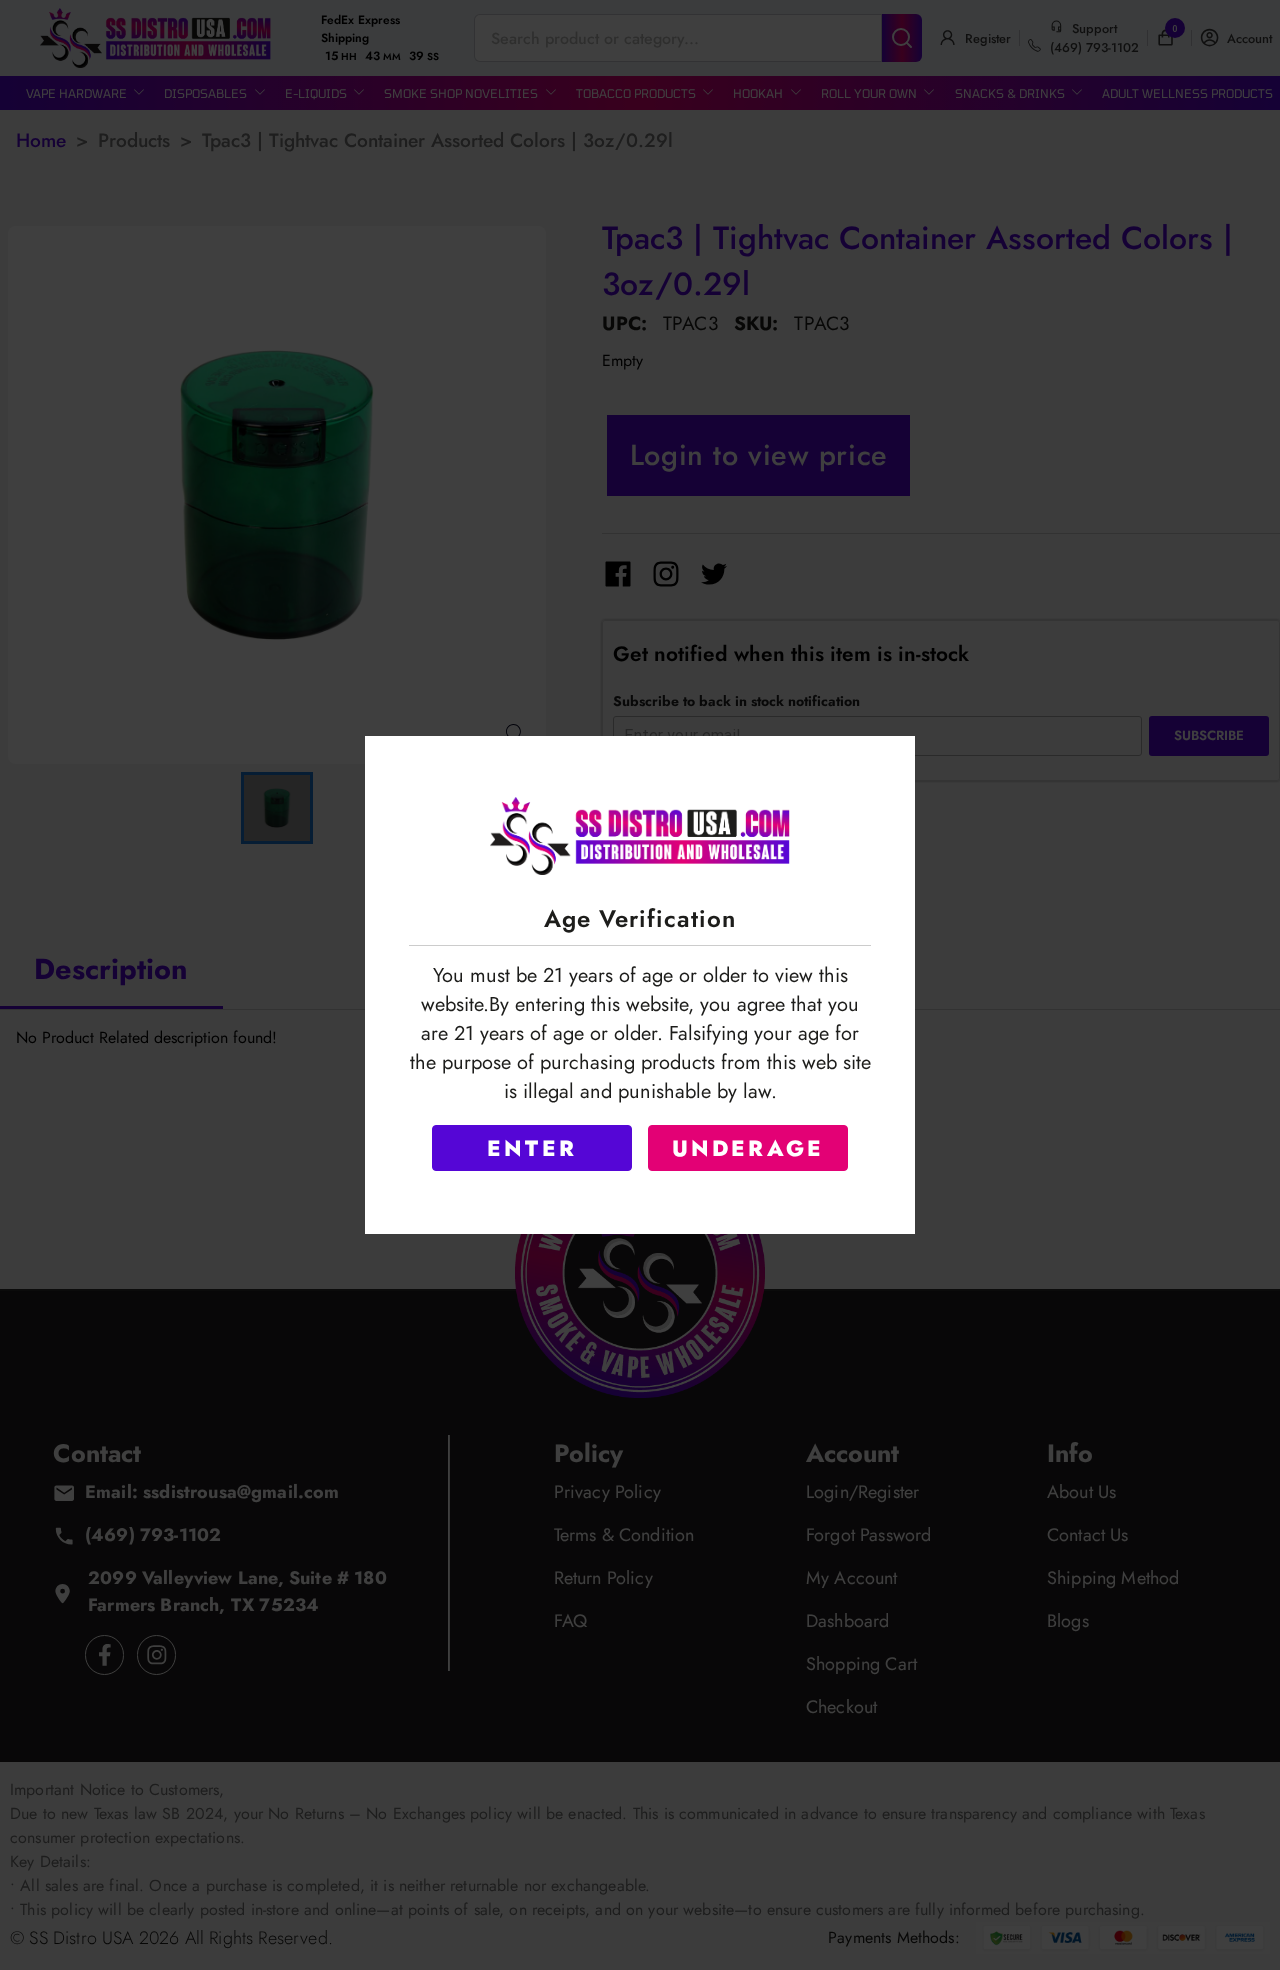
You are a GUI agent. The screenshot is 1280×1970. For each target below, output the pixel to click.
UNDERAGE (748, 1148)
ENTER (532, 1148)
